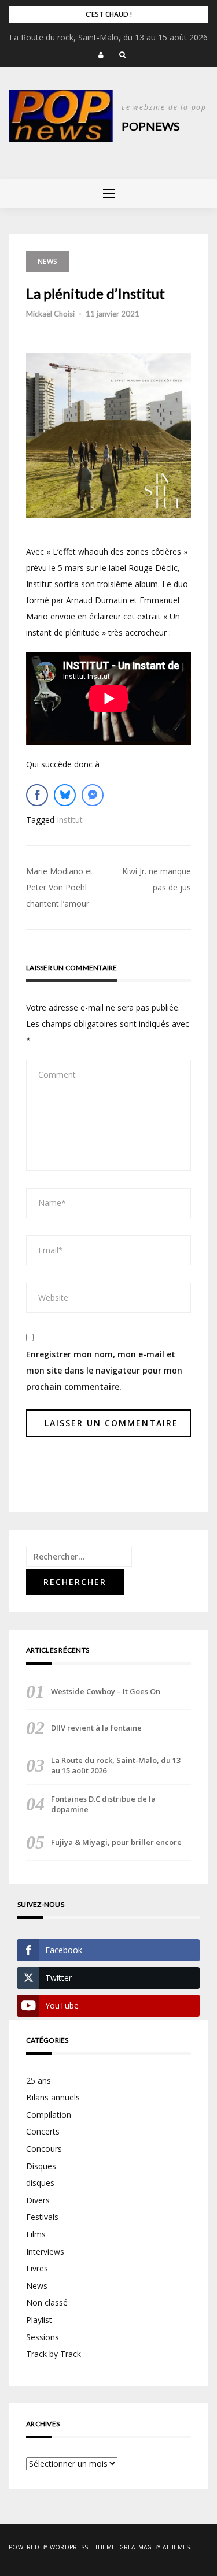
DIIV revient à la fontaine (96, 1728)
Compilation (49, 2115)
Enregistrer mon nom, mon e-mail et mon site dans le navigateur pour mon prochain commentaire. (104, 1370)
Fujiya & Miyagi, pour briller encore (116, 1842)
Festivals (42, 2217)
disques (40, 2183)
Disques (41, 2166)
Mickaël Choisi (50, 314)
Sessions (43, 2337)
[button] (101, 55)
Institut (70, 820)
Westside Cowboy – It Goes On (106, 1691)
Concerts (43, 2131)
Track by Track (54, 2354)
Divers (38, 2200)
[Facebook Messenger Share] (93, 795)
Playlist (39, 2320)
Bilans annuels (53, 2097)
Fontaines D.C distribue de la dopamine (103, 1804)
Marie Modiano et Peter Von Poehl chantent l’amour (60, 887)
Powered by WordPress (48, 2547)
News (47, 261)
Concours (44, 2149)
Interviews (45, 2252)
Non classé (47, 2302)
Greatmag (136, 2547)
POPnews (151, 126)
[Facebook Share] (37, 795)
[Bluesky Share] (65, 795)
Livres (37, 2268)
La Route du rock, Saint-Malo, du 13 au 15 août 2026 (108, 37)
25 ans (38, 2081)
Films (36, 2234)
